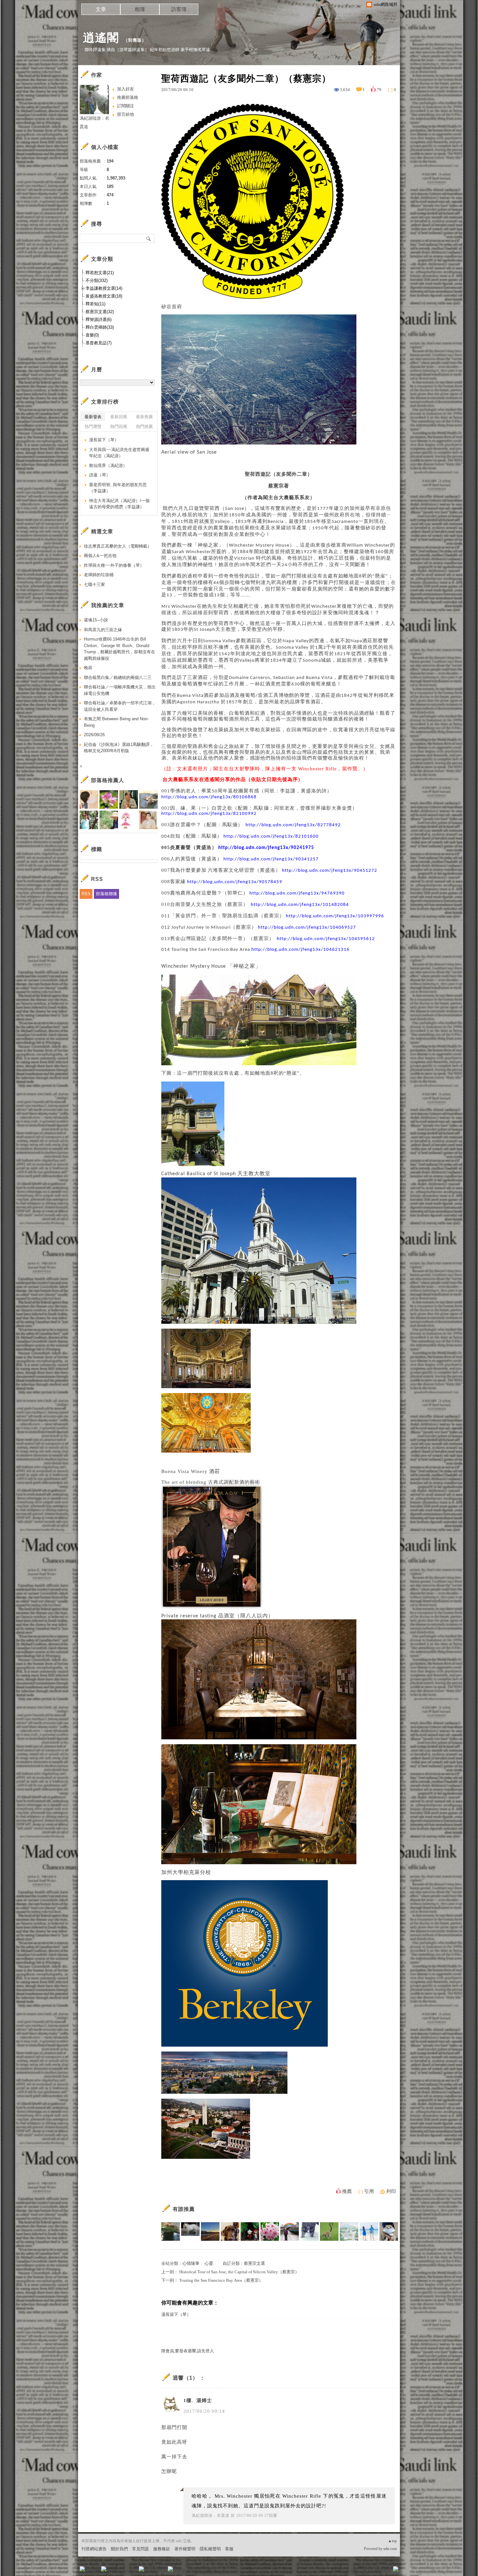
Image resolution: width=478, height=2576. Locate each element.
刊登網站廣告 (94, 2549)
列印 (391, 2191)
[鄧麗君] (230, 2231)
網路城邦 (383, 2571)
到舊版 (135, 40)
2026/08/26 (94, 735)
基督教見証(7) (99, 343)
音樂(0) (92, 335)
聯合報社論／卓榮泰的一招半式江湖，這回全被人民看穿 (120, 706)
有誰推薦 (184, 2209)
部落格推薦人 (108, 780)
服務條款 (162, 2549)
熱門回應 (119, 426)
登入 (355, 2571)
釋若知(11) (95, 304)
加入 (366, 2571)
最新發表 (93, 417)
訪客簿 (179, 9)
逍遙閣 (101, 38)
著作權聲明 (185, 2549)
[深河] (210, 2231)
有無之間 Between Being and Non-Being (116, 722)
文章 (101, 9)
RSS (86, 894)
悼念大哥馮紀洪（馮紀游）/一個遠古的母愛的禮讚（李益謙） (119, 504)
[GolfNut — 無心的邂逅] (171, 2231)
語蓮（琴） (100, 475)
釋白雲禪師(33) (100, 327)
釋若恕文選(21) (100, 273)
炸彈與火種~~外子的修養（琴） (114, 565)
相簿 (140, 9)
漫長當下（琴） (176, 2314)
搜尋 (149, 238)
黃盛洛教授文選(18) (104, 296)
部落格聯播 (106, 894)
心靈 (209, 2263)
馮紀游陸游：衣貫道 (211, 2516)
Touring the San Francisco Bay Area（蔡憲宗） (221, 2280)
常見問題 (140, 2549)
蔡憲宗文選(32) (100, 312)
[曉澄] (369, 2231)
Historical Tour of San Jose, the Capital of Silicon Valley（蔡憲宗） (239, 2272)
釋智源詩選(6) (99, 319)
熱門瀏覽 (93, 426)
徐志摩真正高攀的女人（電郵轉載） (118, 546)
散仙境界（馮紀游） (108, 465)
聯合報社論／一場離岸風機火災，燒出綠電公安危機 (120, 690)
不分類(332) (97, 280)
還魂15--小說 (96, 620)
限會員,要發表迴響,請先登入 (188, 2351)
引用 (369, 2191)
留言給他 (126, 114)
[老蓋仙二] (389, 2231)
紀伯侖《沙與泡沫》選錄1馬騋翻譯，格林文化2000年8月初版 (119, 748)
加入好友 (126, 89)
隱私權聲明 (210, 2549)
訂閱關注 (126, 106)
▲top (392, 2541)
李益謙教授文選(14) (104, 288)
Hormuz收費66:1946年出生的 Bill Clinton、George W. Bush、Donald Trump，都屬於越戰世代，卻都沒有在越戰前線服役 (119, 649)
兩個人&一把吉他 (100, 556)
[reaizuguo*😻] (309, 2231)
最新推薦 (144, 417)
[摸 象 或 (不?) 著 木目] (190, 2231)
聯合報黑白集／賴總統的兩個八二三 (118, 677)
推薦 (347, 2191)
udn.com (390, 2549)
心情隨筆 (191, 2263)
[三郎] (250, 2231)
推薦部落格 (128, 97)
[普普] (349, 2231)
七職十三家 (94, 584)
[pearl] (270, 2231)
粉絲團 (93, 2571)
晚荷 (88, 668)
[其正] (290, 2231)
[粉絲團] (82, 2569)
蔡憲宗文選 (254, 2263)
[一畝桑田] (329, 2231)
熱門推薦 (144, 426)
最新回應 (119, 417)
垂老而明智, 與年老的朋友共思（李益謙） (118, 488)
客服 (229, 2549)
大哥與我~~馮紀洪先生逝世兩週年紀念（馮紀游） (119, 453)
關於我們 (119, 2549)
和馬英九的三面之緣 (103, 630)
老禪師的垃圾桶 (99, 575)
